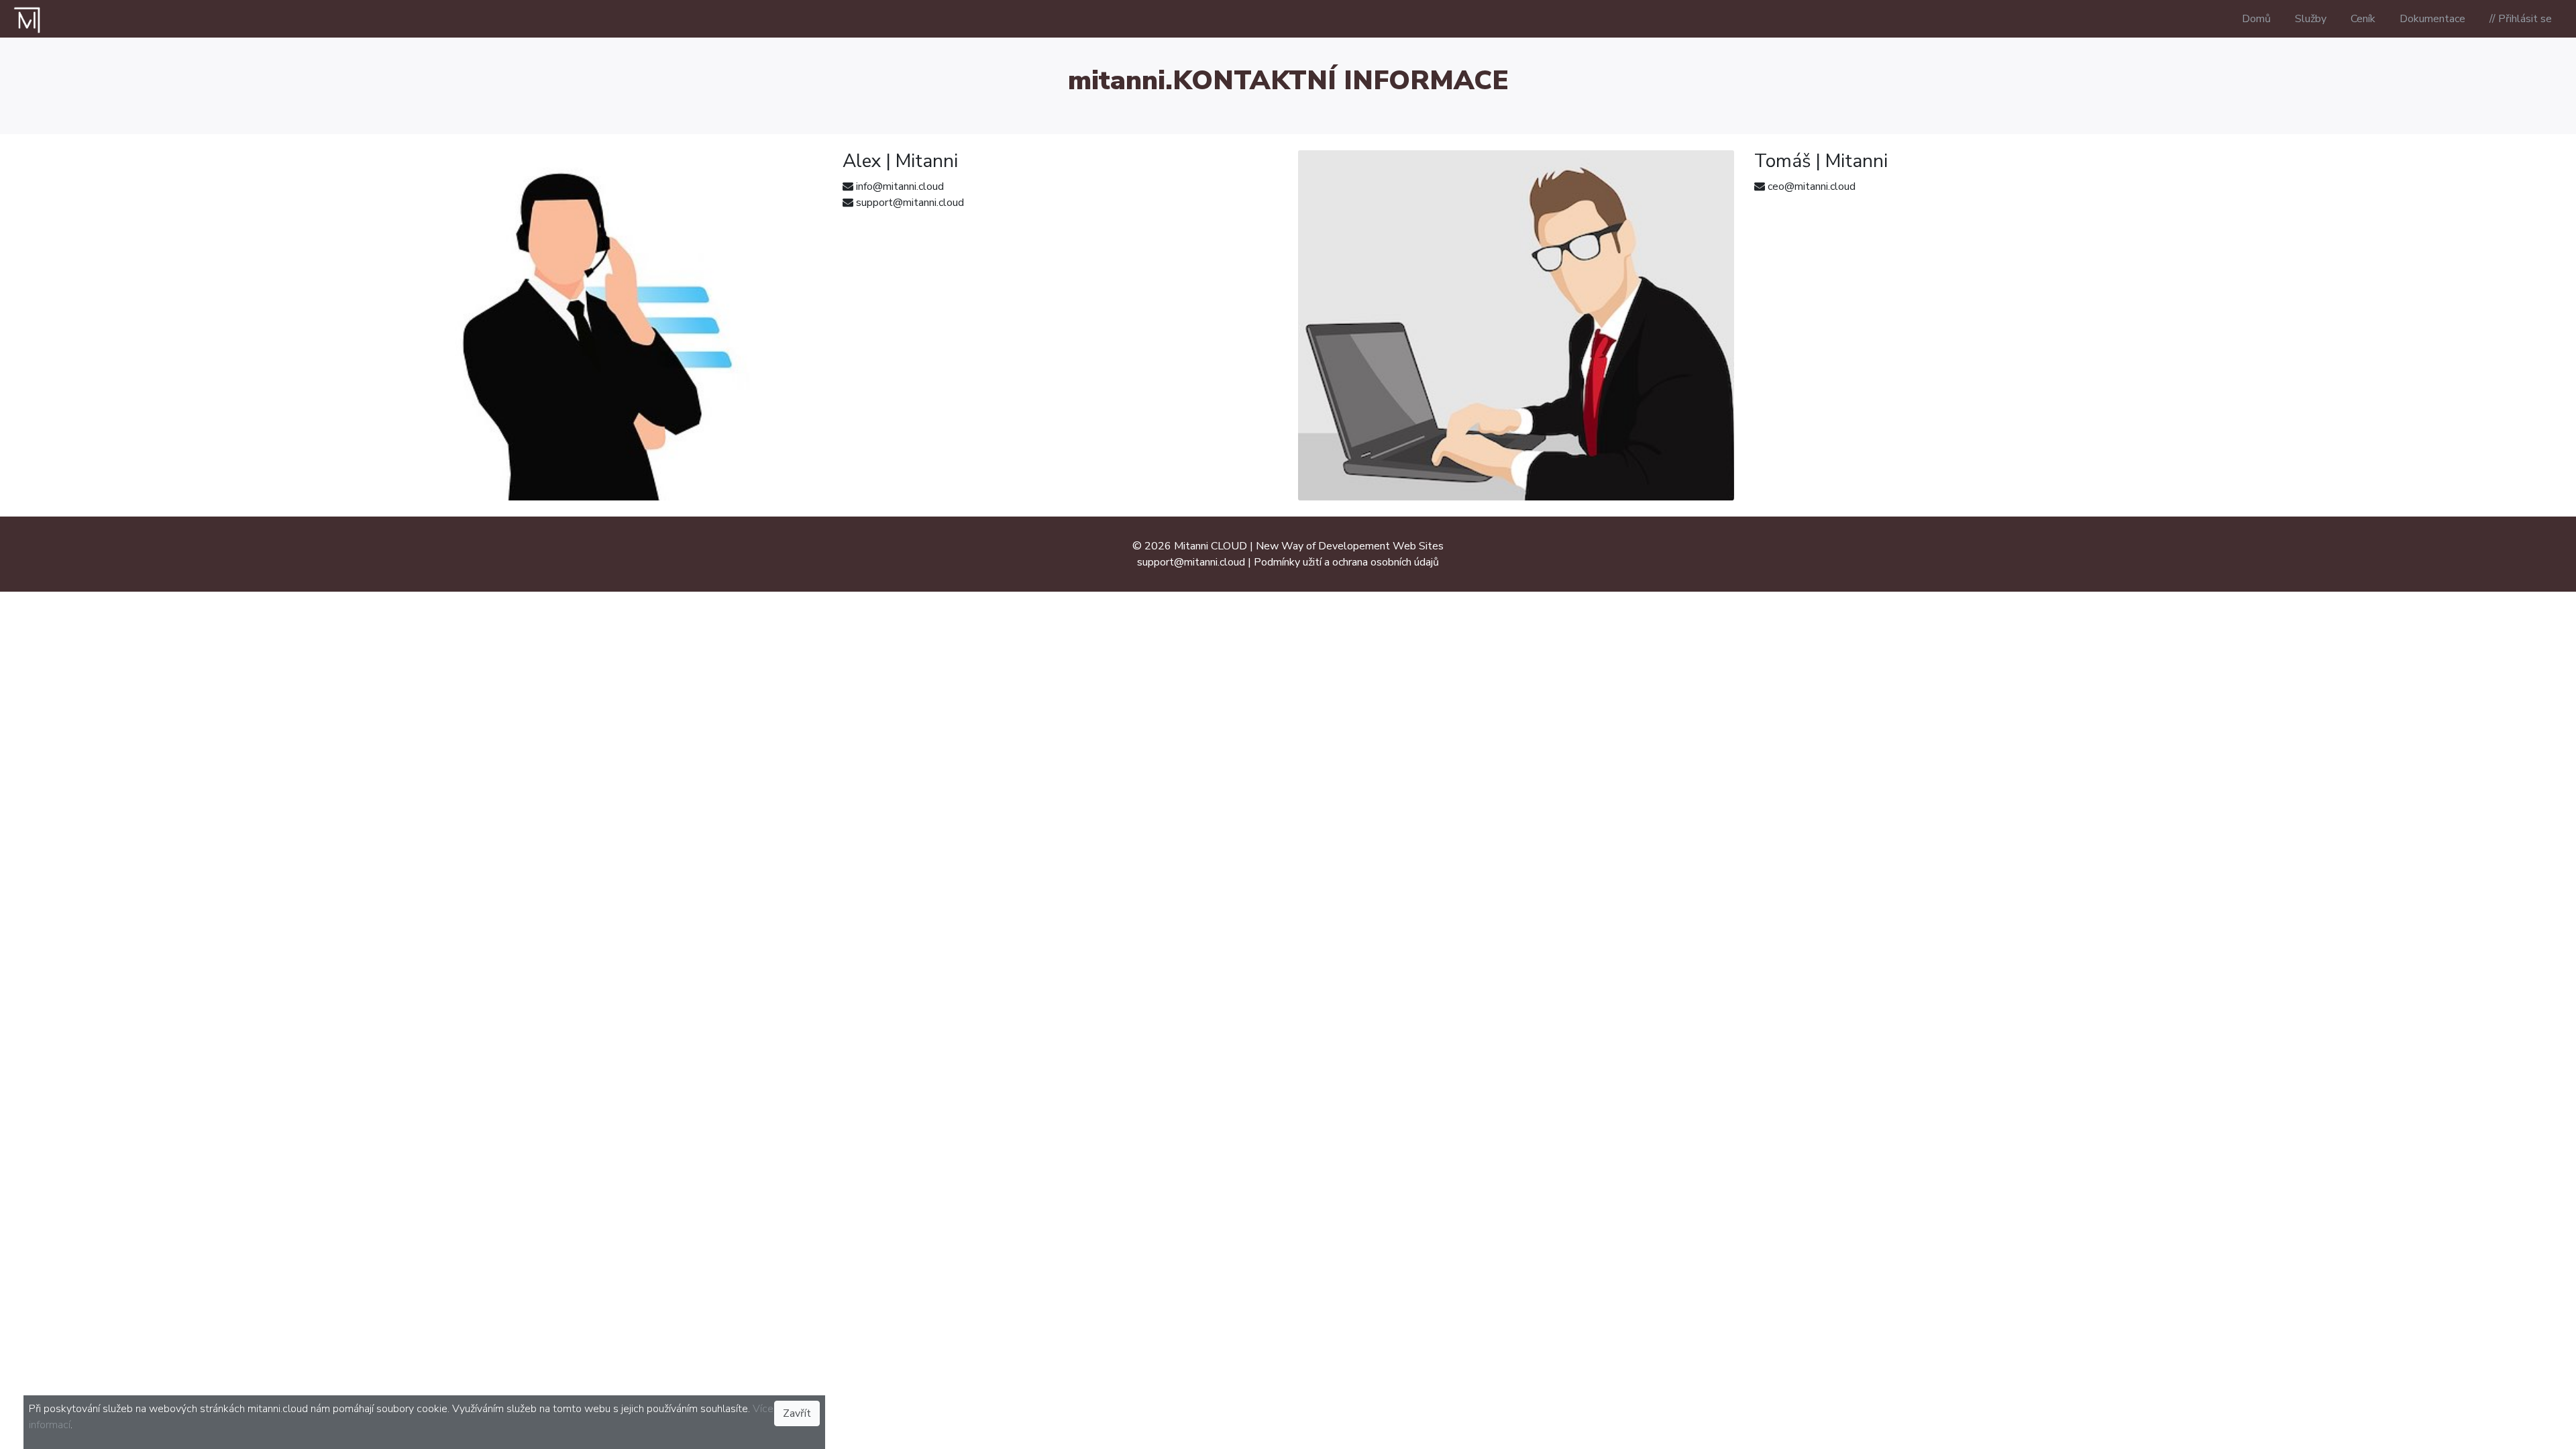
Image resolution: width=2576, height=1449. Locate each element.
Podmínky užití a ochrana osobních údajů (1346, 562)
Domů (2256, 19)
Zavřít (797, 1413)
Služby (2311, 19)
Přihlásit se (2525, 19)
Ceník (2363, 19)
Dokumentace (2432, 19)
